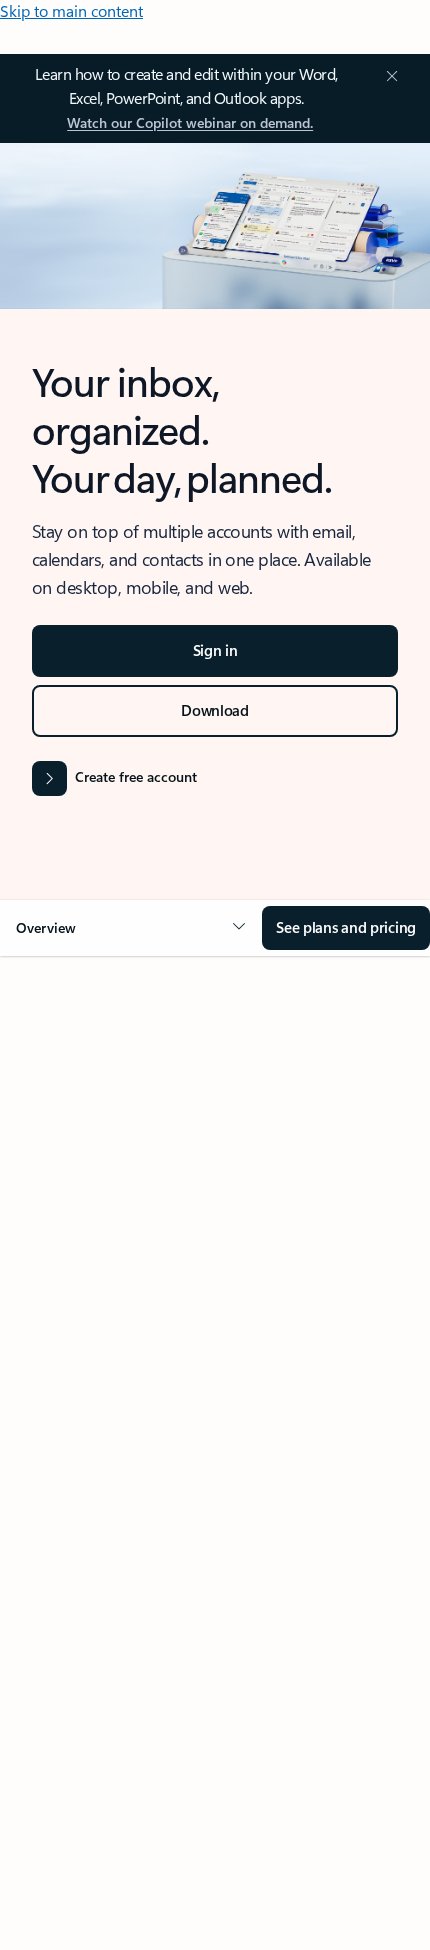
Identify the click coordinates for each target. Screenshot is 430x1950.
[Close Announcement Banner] (389, 76)
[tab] (75, 1196)
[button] (131, 928)
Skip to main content (71, 10)
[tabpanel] (215, 1561)
